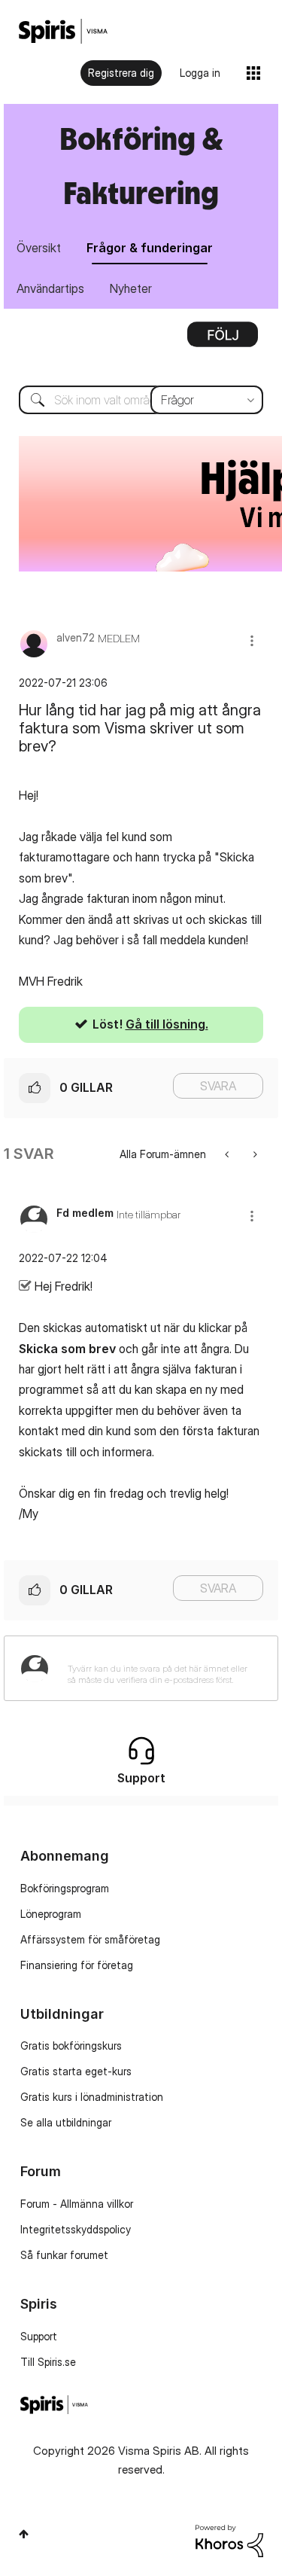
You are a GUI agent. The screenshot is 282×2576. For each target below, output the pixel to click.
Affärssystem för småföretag (90, 1939)
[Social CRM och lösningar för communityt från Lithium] (229, 2539)
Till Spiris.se (48, 2362)
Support (39, 2336)
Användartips (50, 288)
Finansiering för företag (77, 1965)
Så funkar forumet (64, 2255)
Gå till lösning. (167, 1024)
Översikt (39, 248)
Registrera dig (121, 73)
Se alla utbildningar (66, 2122)
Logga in (200, 73)
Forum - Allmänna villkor (77, 2204)
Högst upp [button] (24, 2534)
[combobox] (141, 400)
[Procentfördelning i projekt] (254, 1154)
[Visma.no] (63, 31)
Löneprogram (51, 1914)
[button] (252, 640)
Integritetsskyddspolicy (76, 2229)
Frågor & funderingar (150, 248)
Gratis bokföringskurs (71, 2046)
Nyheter (131, 288)
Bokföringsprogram (65, 1888)
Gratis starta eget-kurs (76, 2071)
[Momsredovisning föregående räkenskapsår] (228, 1154)
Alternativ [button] (223, 340)
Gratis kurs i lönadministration (92, 2097)
